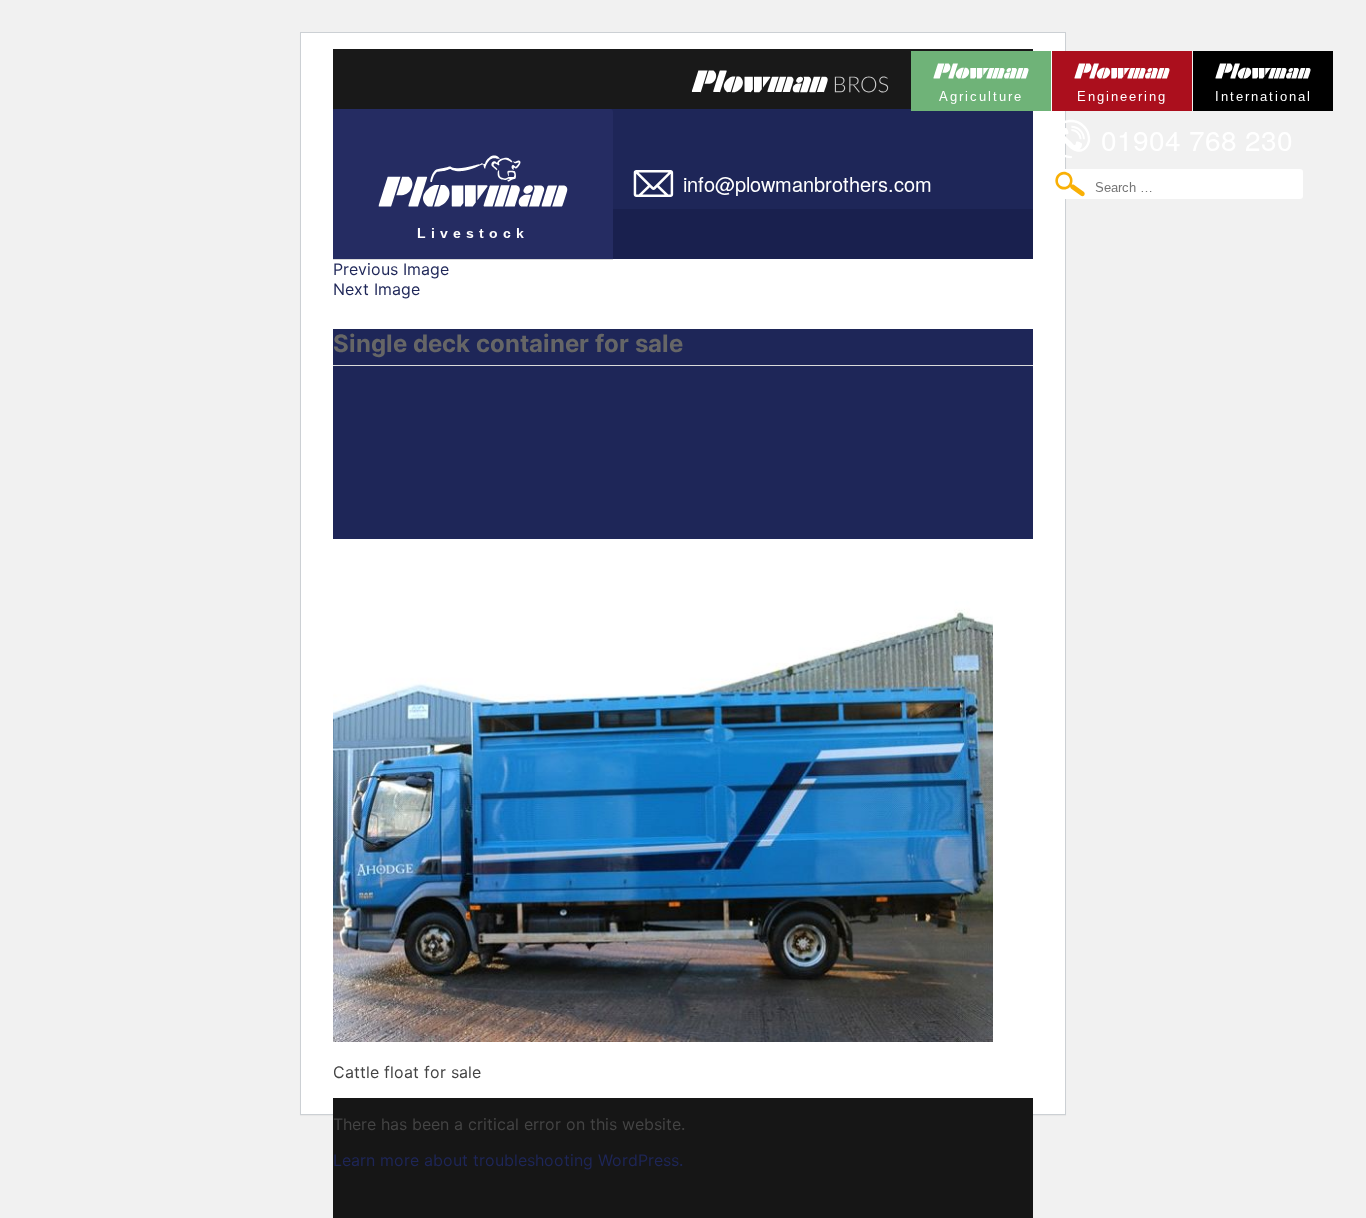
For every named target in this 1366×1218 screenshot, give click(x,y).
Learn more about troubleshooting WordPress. (508, 1160)
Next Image (376, 289)
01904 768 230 (1197, 139)
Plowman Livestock (431, 175)
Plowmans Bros (790, 81)
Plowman (967, 77)
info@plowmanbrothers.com (807, 183)
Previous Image (391, 269)
